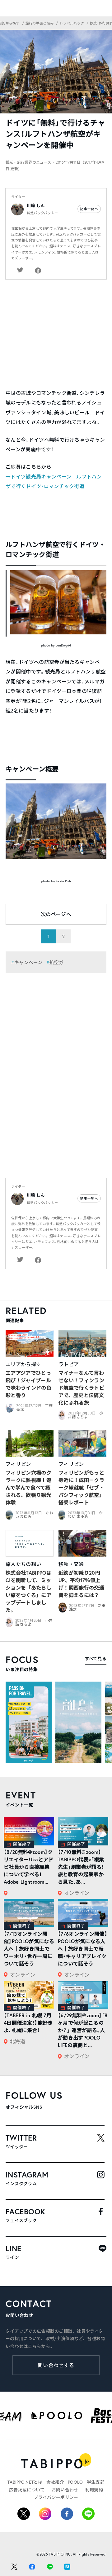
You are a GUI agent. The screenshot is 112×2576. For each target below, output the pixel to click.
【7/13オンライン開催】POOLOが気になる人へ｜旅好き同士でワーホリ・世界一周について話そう (29, 1949)
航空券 (57, 962)
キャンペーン (28, 962)
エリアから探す (23, 1364)
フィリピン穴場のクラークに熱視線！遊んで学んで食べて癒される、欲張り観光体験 (28, 1487)
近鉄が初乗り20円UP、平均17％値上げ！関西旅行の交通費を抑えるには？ (81, 1584)
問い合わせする (56, 2365)
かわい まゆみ (85, 1515)
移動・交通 (71, 1564)
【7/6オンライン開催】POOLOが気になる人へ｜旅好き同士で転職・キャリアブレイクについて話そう (83, 1949)
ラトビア (69, 1364)
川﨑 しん (36, 206)
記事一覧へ (89, 209)
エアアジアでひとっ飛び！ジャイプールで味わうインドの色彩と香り (28, 1384)
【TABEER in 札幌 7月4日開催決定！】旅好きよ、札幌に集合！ (28, 2023)
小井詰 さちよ (85, 1415)
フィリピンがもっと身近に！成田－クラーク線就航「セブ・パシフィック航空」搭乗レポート (81, 1487)
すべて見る (96, 1659)
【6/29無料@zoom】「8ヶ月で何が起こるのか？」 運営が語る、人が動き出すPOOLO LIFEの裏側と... (83, 2030)
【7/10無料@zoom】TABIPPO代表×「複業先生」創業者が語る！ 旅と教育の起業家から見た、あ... (81, 1867)
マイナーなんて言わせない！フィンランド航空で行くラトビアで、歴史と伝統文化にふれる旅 (81, 1388)
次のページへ (56, 914)
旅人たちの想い (23, 1564)
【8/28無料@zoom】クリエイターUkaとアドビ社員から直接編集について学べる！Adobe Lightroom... (29, 1867)
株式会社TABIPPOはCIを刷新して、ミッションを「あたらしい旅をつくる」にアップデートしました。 (28, 1591)
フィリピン (18, 1464)
